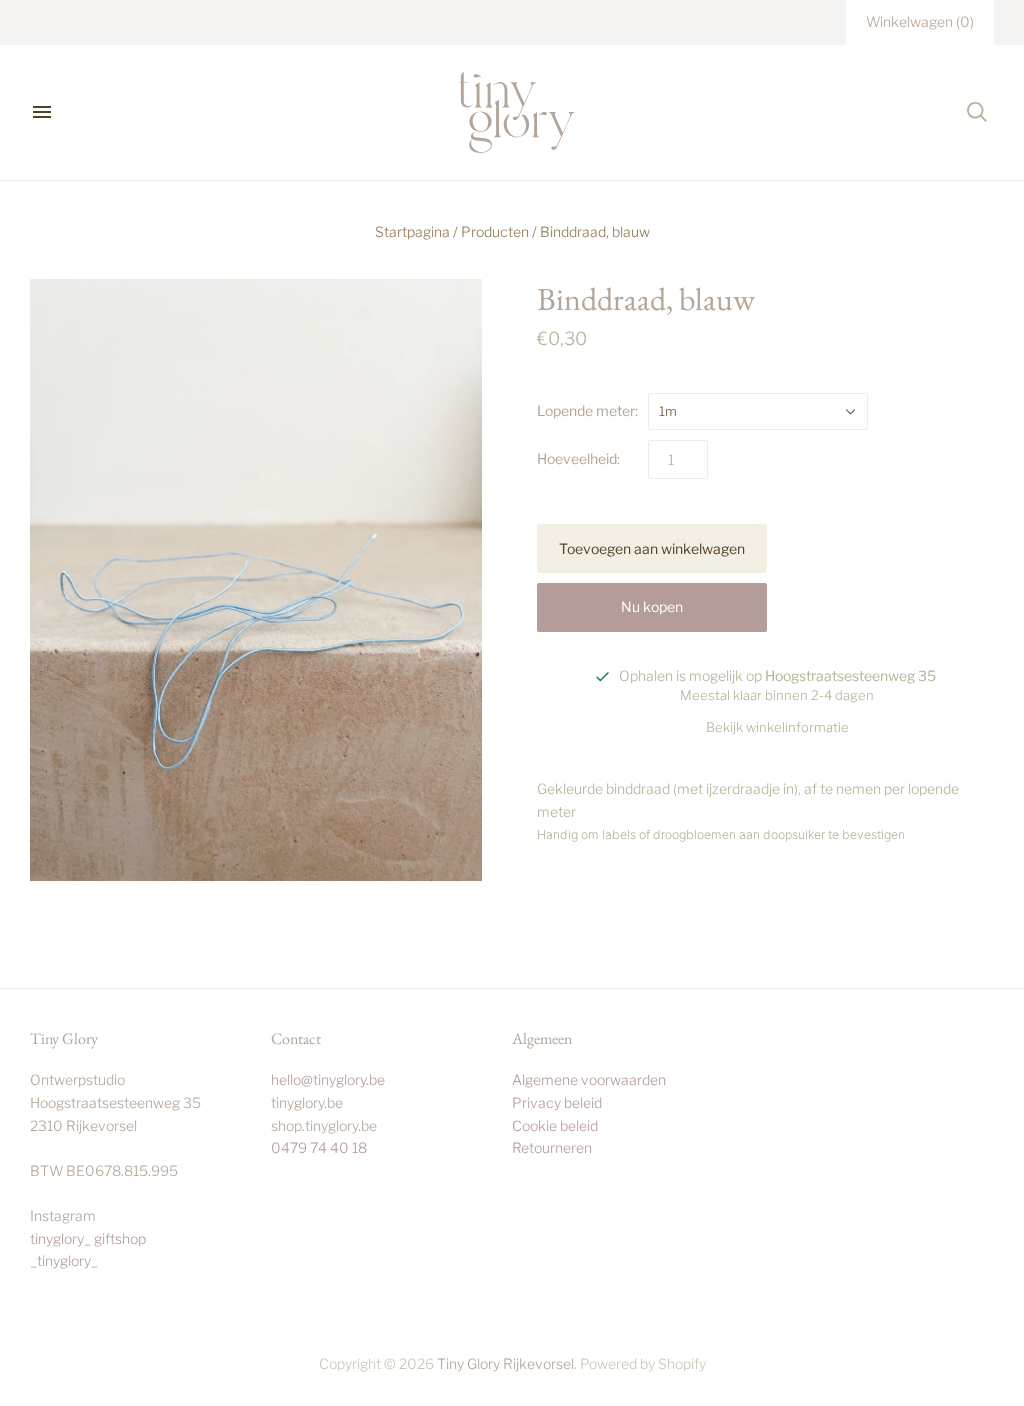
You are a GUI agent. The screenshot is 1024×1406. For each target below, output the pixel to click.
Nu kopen (652, 606)
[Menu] (42, 112)
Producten (495, 231)
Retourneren (552, 1147)
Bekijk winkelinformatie (777, 727)
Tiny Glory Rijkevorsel (505, 1363)
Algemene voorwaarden (589, 1079)
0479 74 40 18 (319, 1147)
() (920, 21)
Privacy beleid (557, 1102)
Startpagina (412, 231)
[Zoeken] (977, 112)
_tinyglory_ (64, 1260)
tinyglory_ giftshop (88, 1238)
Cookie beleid (555, 1125)
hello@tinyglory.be (328, 1079)
